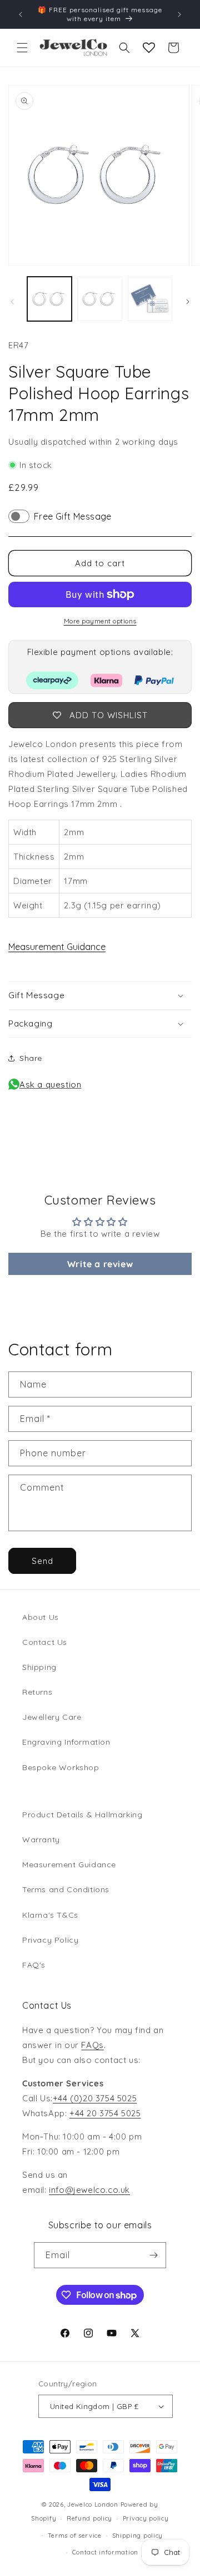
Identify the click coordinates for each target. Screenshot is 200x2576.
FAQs (92, 2045)
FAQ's (34, 1965)
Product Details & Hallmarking (82, 1815)
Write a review (100, 1264)
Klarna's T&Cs (50, 1915)
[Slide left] (12, 302)
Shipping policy (138, 2536)
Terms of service (75, 2536)
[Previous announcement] (21, 14)
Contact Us (45, 1642)
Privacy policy (146, 2518)
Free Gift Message (73, 516)
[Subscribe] (153, 2255)
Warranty (41, 1840)
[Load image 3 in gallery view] (150, 299)
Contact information (105, 2552)
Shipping (39, 1667)
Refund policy (89, 2518)
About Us (41, 1617)
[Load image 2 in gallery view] (99, 299)
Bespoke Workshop (61, 1767)
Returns (37, 1692)
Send (42, 1561)
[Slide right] (188, 302)
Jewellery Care (52, 1717)
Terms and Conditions (66, 1889)
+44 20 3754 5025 (105, 2113)
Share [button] (31, 1058)
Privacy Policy (50, 1940)
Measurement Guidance (57, 947)
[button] (22, 48)
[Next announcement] (179, 14)
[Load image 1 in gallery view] (49, 299)
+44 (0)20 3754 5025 (95, 2098)
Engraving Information (66, 1742)
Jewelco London (93, 2504)
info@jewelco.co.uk (89, 2190)
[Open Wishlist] (149, 48)
